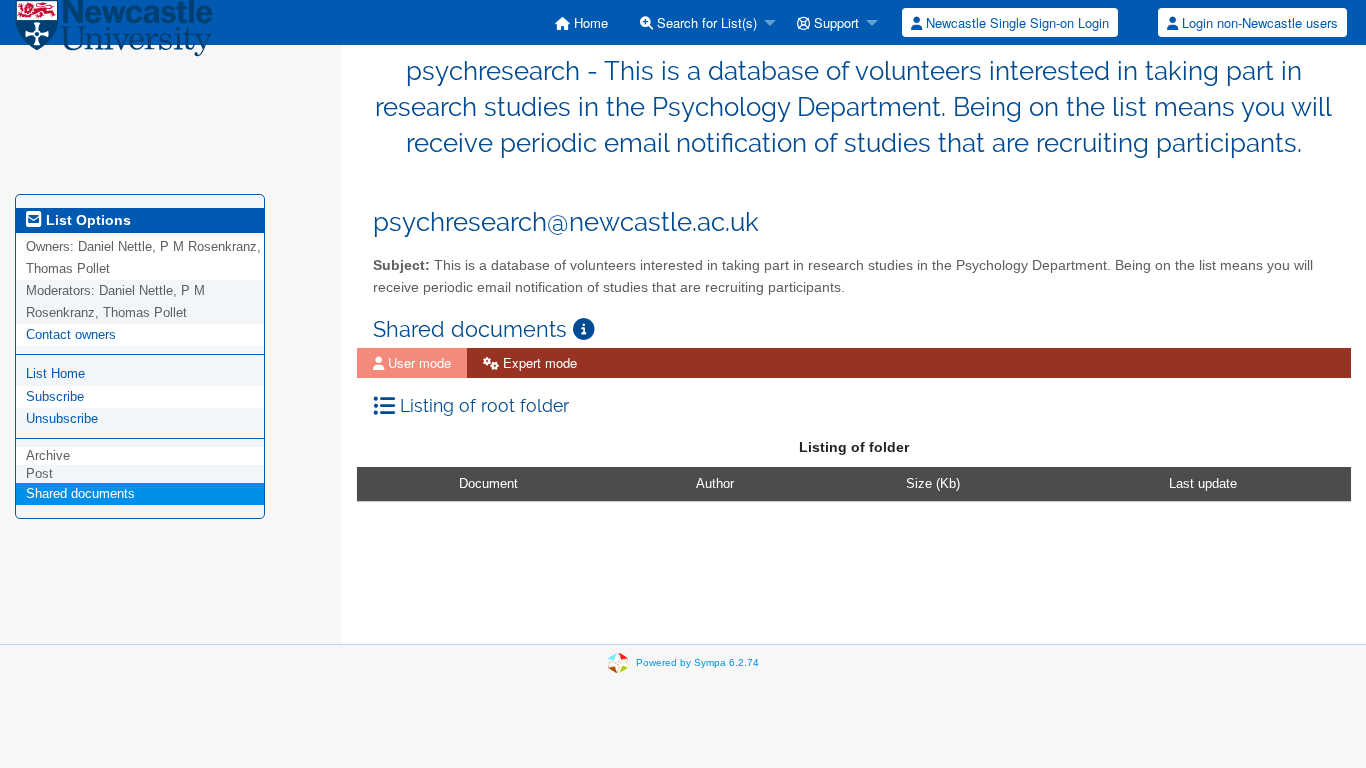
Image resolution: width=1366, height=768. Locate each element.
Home (589, 22)
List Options (86, 220)
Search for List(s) (705, 22)
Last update (1203, 483)
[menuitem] (581, 22)
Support (834, 22)
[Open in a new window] (584, 329)
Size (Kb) (933, 483)
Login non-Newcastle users (1258, 22)
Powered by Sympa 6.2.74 (697, 661)
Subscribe (55, 396)
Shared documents (80, 493)
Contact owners (71, 334)
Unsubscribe (62, 418)
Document (488, 483)
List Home (55, 373)
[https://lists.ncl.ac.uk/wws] (114, 31)
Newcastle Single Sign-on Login (1015, 22)
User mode (417, 362)
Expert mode (538, 362)
